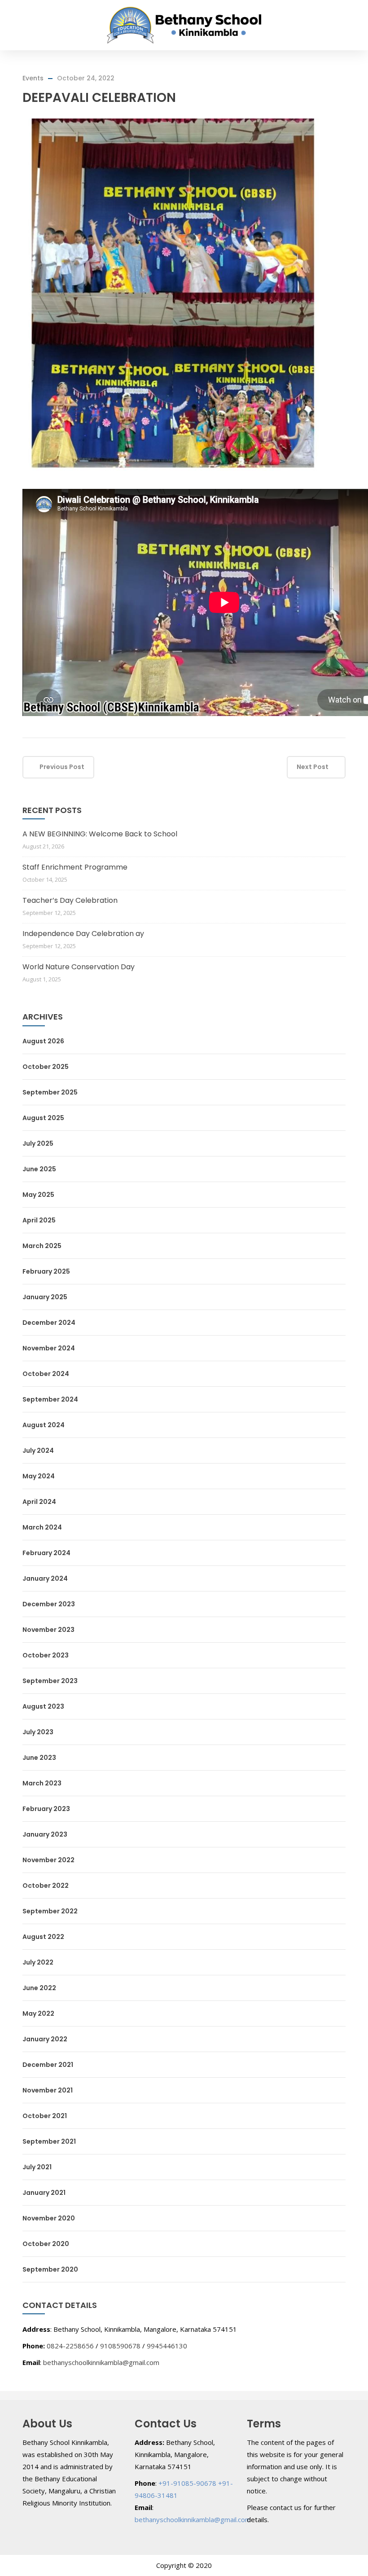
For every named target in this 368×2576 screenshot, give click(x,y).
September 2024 (50, 1399)
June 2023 (39, 1758)
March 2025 (42, 1246)
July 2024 (38, 1451)
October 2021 (45, 2116)
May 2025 (38, 1195)
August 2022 (43, 1937)
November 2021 (48, 2090)
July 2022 (38, 1962)
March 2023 (42, 1783)
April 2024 (39, 1502)
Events (33, 78)
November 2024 (49, 1348)
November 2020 (49, 2218)
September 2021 (49, 2141)
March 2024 (42, 1527)
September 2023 (50, 1681)
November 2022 (48, 1860)
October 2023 (46, 1655)
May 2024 (39, 1476)
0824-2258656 (70, 2346)
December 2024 (49, 1323)
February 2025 (46, 1271)
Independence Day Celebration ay (83, 934)
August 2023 (43, 1706)
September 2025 (50, 1092)
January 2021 (44, 2193)
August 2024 (44, 1425)
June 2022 (39, 1988)
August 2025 (43, 1118)
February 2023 (46, 1809)
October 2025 (46, 1067)
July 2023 (38, 1732)
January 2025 (45, 1297)
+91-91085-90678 (187, 2483)
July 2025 (38, 1143)
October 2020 (46, 2244)
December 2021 (48, 2065)
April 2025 (39, 1220)
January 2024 (45, 1578)
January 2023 (45, 1834)
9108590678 (120, 2346)
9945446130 (167, 2346)
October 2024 (46, 1374)
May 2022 (38, 2013)
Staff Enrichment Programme (75, 867)
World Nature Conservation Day (79, 967)
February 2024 (46, 1553)
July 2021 (37, 2167)
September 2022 (50, 1911)
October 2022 (46, 1886)
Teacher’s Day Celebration (70, 900)
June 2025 (39, 1169)
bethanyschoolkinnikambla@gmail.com (101, 2362)
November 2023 (48, 1630)
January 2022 (45, 2039)
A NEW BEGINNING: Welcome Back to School (100, 834)
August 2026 (43, 1041)
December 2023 (49, 1604)
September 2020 (50, 2269)
